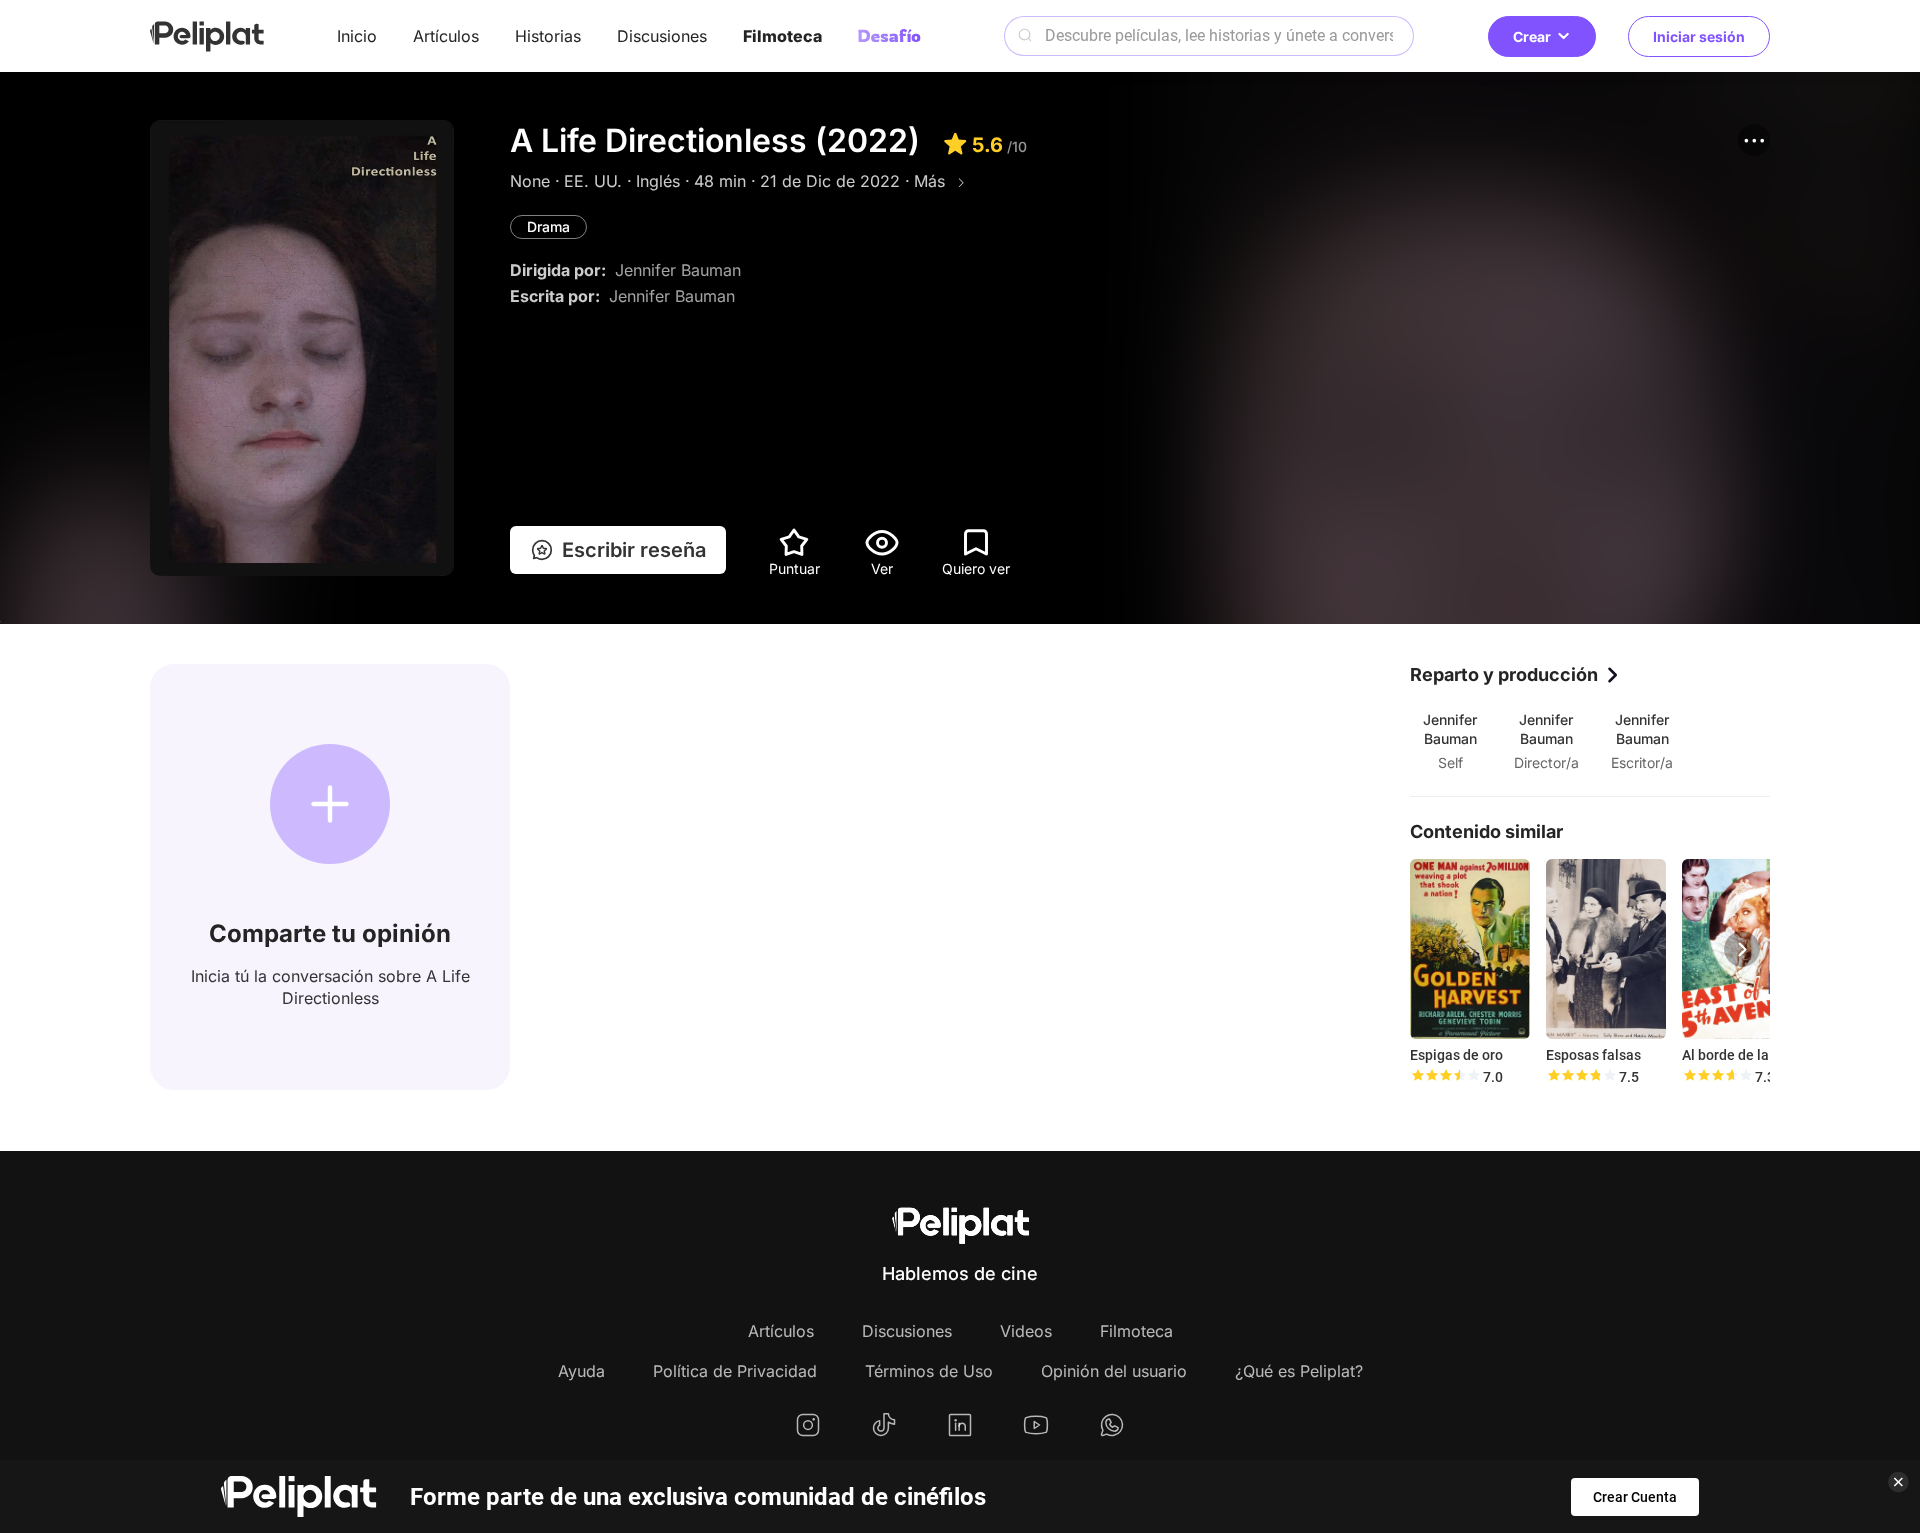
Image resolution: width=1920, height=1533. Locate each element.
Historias (548, 36)
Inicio (357, 36)
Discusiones (662, 36)
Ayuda (581, 1371)
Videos (1026, 1331)
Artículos (446, 36)
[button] (1754, 140)
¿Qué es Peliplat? (1299, 1371)
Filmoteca (782, 36)
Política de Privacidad (735, 1371)
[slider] (1445, 1077)
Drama (548, 226)
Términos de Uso (929, 1371)
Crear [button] (1532, 36)
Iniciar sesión (1699, 36)
